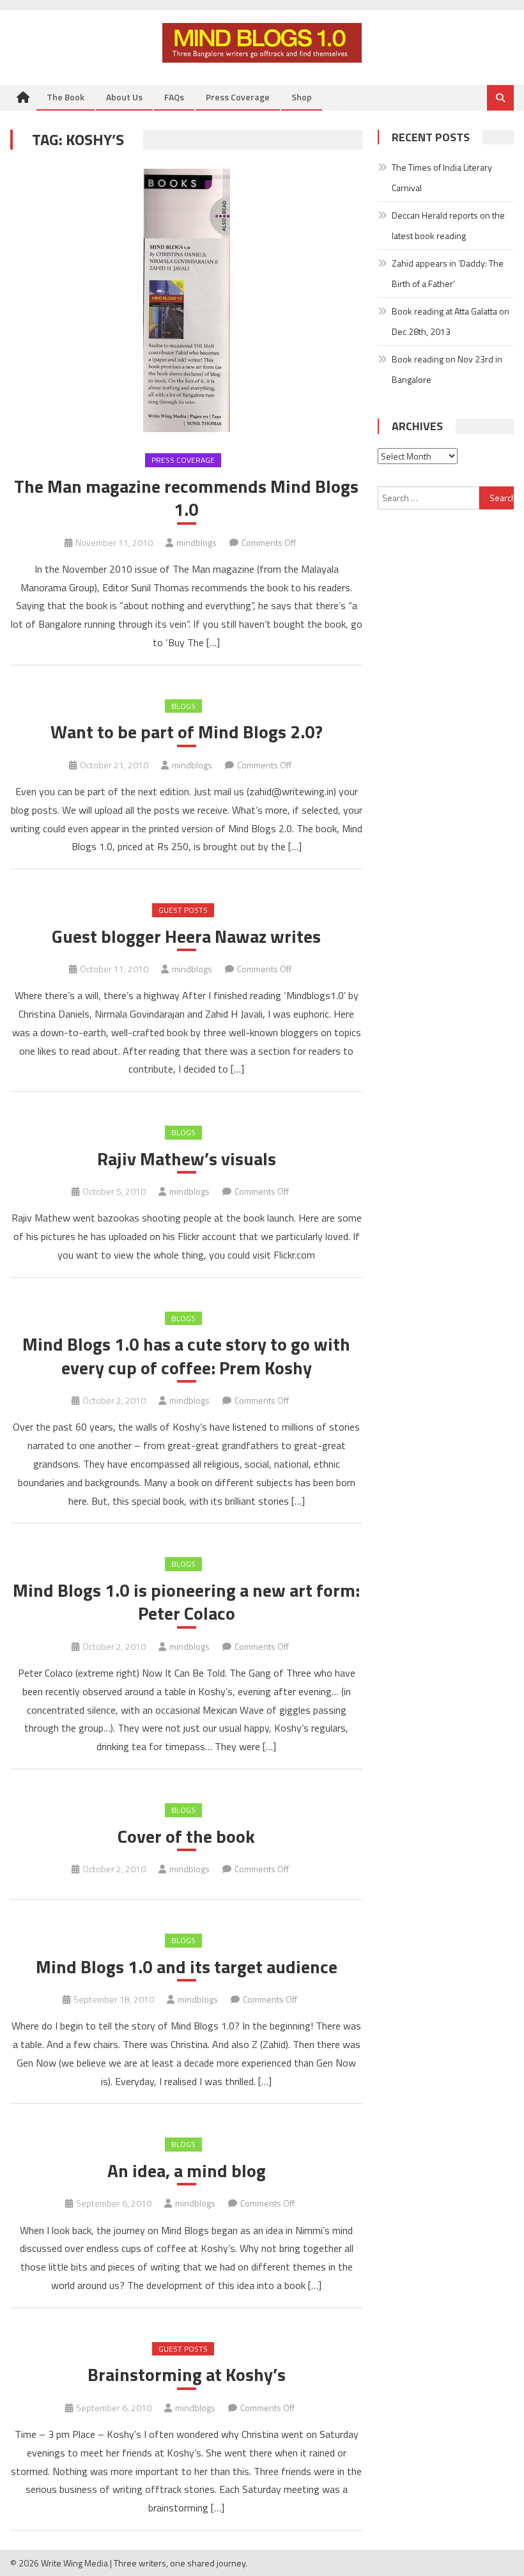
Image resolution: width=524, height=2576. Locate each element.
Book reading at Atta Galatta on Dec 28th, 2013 (451, 321)
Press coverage (183, 460)
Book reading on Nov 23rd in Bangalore (447, 369)
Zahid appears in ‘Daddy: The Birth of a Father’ (448, 273)
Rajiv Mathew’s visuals (187, 1159)
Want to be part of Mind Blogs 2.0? (187, 732)
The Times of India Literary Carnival (442, 177)
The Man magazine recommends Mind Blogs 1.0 (186, 498)
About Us (124, 97)
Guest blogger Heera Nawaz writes (186, 936)
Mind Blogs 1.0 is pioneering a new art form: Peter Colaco (186, 1602)
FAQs (174, 97)
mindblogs (196, 542)
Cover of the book (186, 1836)
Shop (302, 97)
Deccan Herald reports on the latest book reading (448, 225)
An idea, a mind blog (187, 2171)
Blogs (183, 706)
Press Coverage (238, 97)
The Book (65, 97)
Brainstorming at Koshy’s (187, 2375)
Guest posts (183, 910)
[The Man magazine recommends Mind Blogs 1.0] (186, 300)
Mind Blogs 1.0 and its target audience (187, 1967)
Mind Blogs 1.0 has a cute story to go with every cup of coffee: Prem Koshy (186, 1356)
